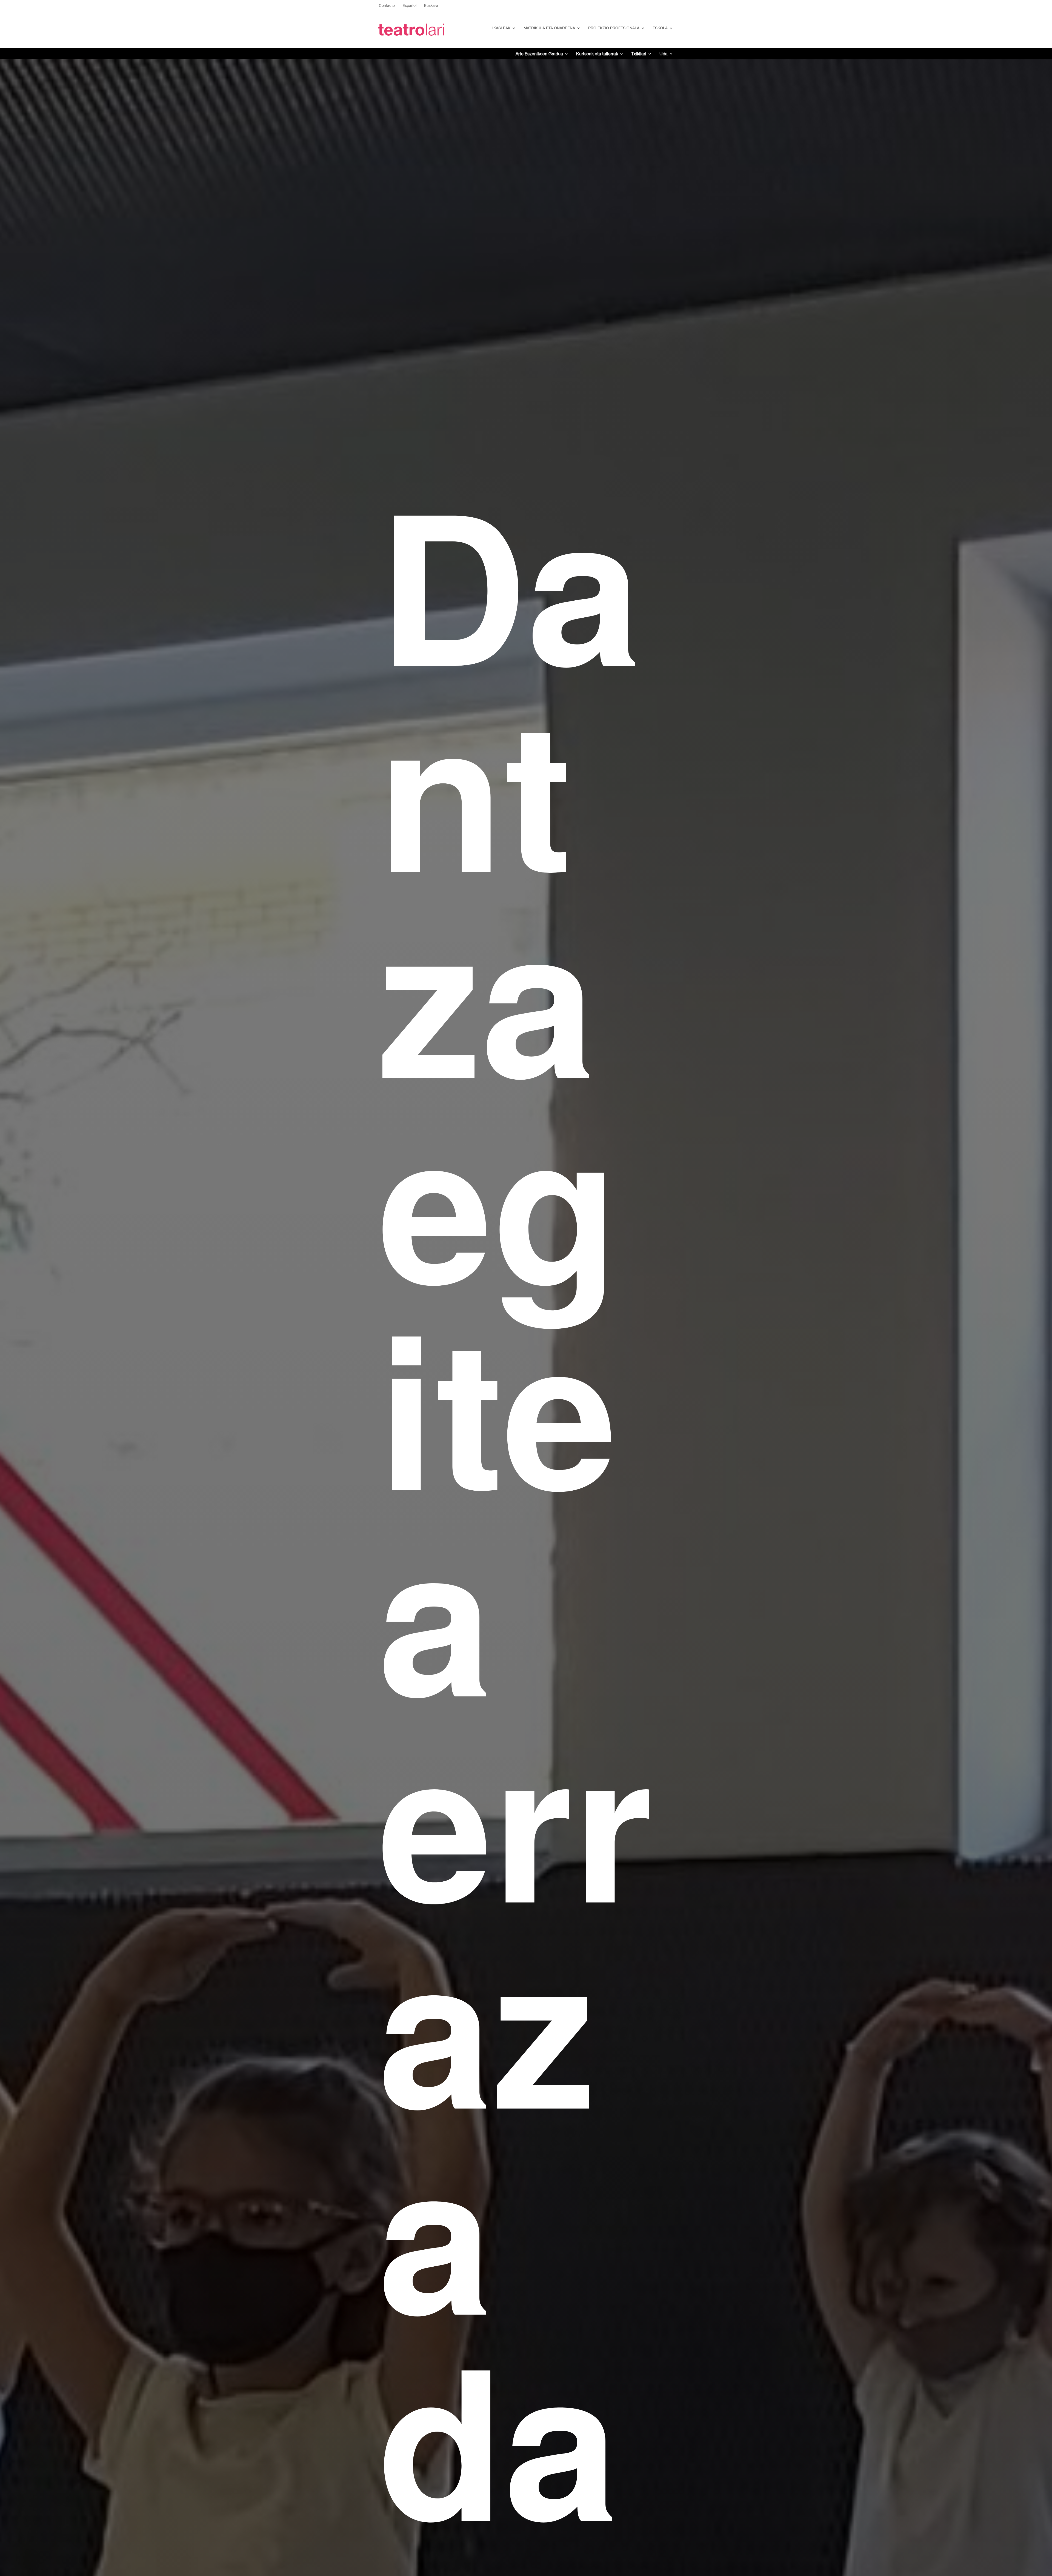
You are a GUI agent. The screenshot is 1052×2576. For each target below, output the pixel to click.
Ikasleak (501, 28)
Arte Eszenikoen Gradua (539, 54)
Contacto (387, 6)
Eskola (660, 28)
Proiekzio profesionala (614, 28)
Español (409, 6)
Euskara (431, 6)
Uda (664, 54)
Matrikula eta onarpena (549, 28)
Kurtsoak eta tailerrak (597, 54)
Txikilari (639, 54)
